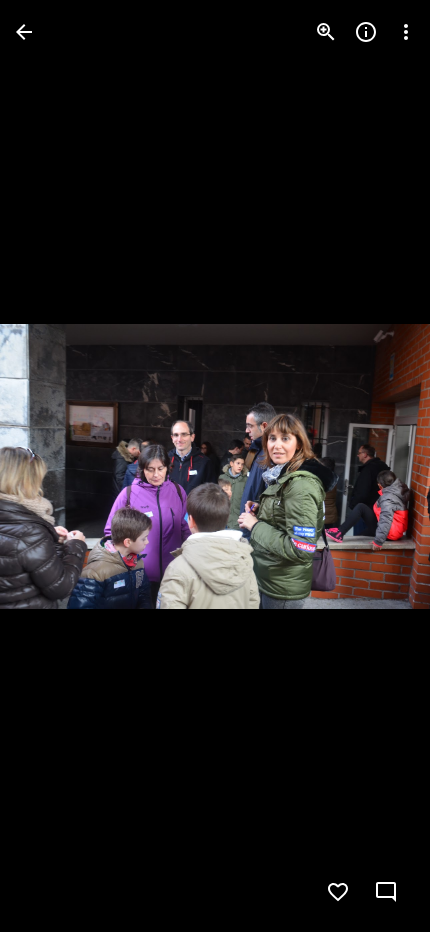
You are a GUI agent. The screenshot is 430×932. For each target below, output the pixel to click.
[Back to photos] (24, 32)
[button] (56, 466)
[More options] (406, 32)
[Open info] (366, 32)
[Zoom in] (326, 32)
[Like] (338, 892)
